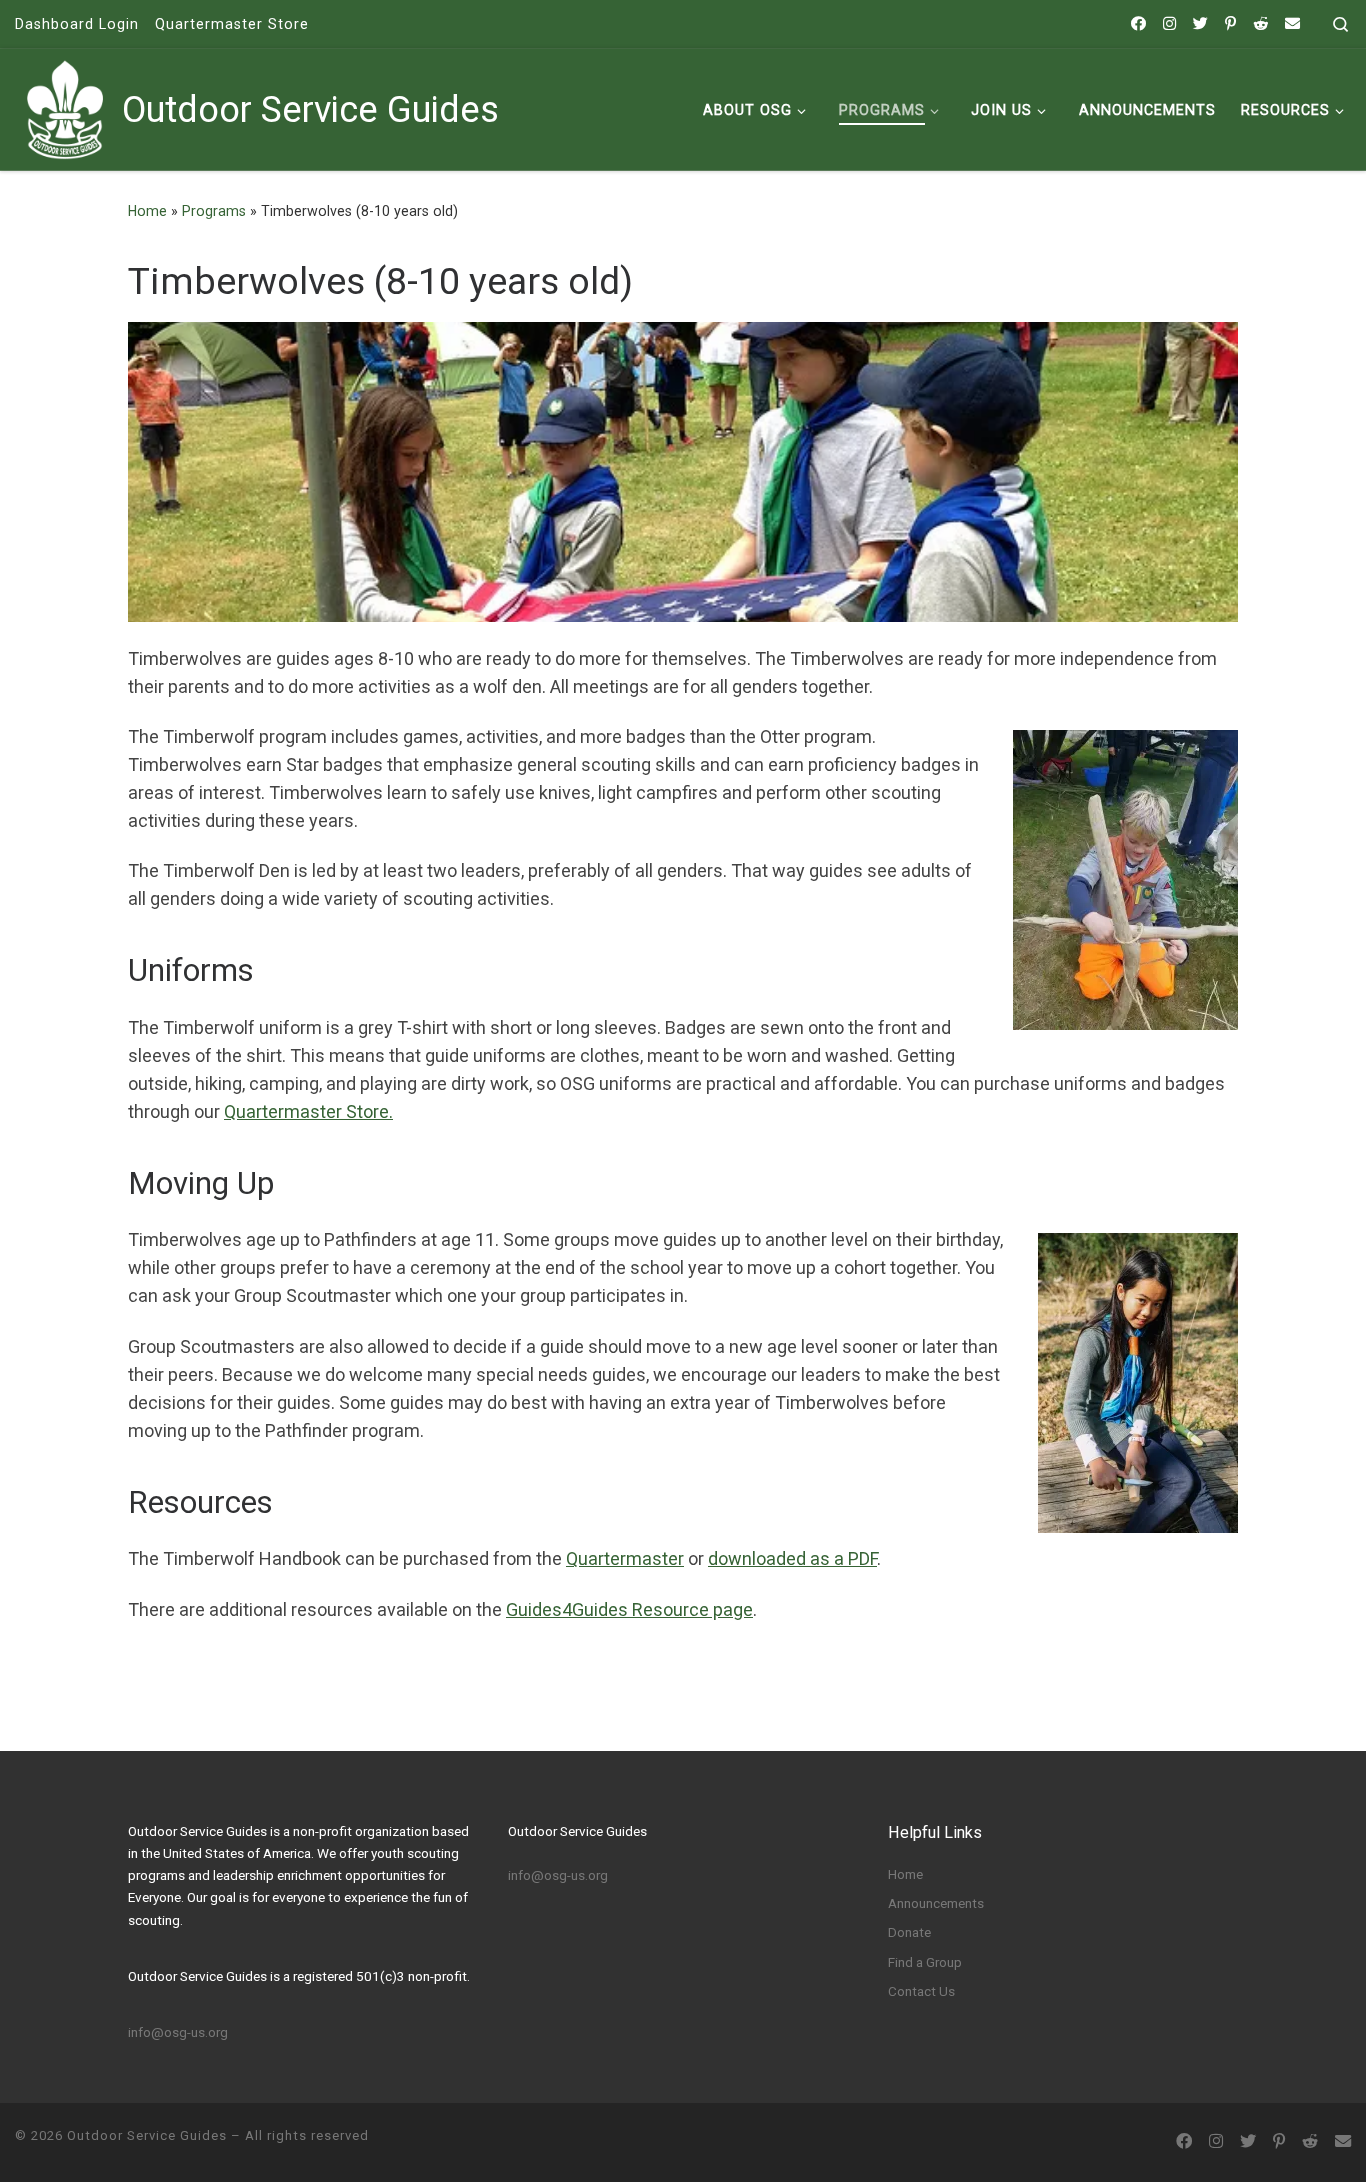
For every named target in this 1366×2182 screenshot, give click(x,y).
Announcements (936, 1903)
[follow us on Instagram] (1169, 24)
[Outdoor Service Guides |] (65, 107)
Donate (909, 1932)
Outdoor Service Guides (147, 2135)
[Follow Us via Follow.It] (1292, 24)
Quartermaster (625, 1558)
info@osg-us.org (178, 2032)
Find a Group (925, 1962)
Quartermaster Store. (308, 1111)
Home (147, 211)
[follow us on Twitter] (1200, 24)
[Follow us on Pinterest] (1230, 24)
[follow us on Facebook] (1138, 24)
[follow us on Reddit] (1260, 24)
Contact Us (921, 1991)
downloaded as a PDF (792, 1558)
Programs (214, 211)
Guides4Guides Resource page (629, 1609)
